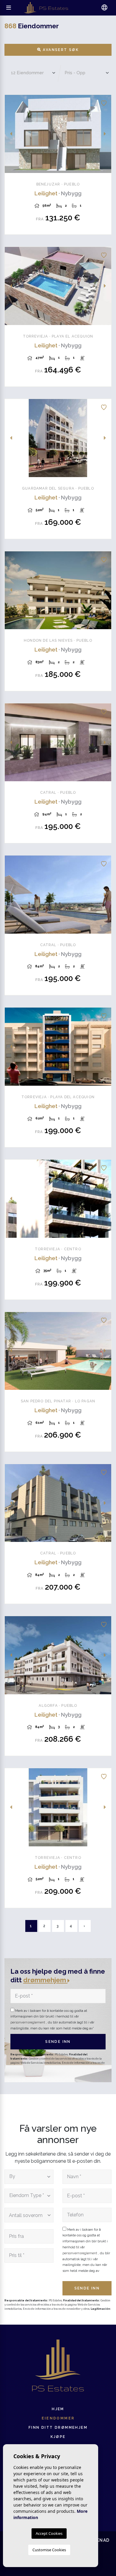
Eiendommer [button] (58, 2418)
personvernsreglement (28, 2022)
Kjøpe (58, 2437)
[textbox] (27, 2177)
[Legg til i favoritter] (104, 102)
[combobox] (29, 2177)
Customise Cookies (49, 2550)
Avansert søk (60, 50)
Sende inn (58, 2042)
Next (105, 134)
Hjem (58, 2409)
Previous (11, 134)
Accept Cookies (49, 2533)
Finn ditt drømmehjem (58, 2428)
